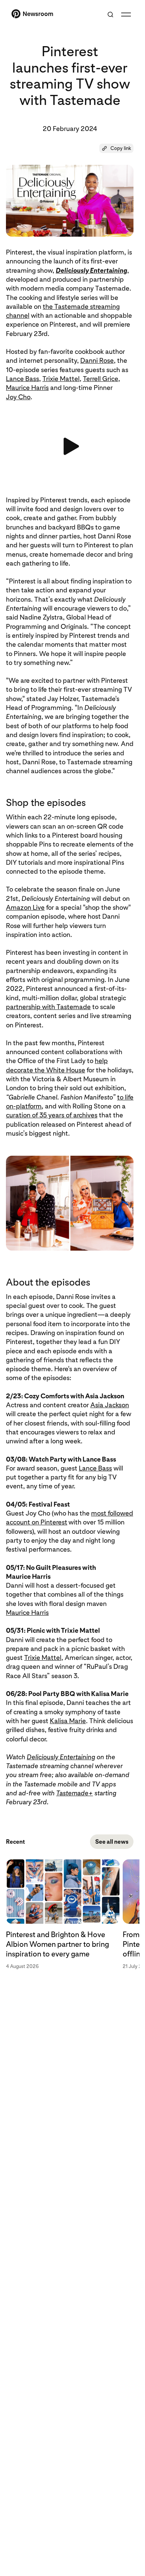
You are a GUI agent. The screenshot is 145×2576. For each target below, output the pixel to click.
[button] (116, 148)
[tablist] (70, 1914)
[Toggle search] (110, 15)
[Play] (70, 446)
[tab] (64, 1914)
